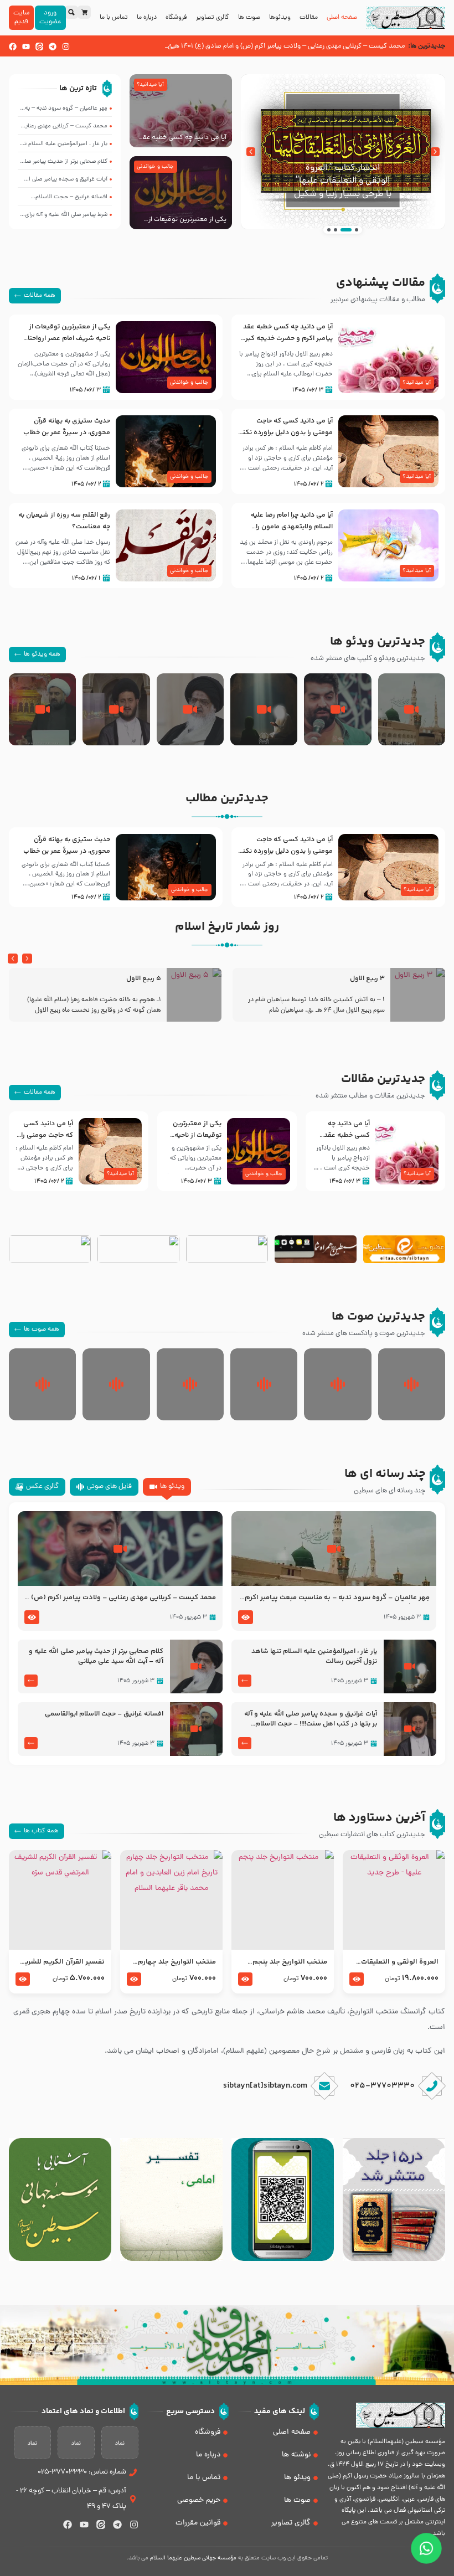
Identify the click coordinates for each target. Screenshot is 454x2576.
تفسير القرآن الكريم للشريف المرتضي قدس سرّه (61, 1962)
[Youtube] (26, 47)
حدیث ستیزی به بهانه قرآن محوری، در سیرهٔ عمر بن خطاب (67, 427)
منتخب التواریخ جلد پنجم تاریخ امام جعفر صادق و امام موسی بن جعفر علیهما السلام (283, 1962)
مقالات (309, 18)
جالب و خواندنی (155, 167)
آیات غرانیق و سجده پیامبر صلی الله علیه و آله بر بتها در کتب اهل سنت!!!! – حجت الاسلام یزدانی (311, 1719)
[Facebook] (13, 47)
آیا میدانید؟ (150, 85)
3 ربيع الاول (367, 979)
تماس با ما (114, 18)
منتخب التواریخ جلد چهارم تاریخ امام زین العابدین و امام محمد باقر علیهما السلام (172, 1962)
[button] (435, 152)
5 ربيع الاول (144, 979)
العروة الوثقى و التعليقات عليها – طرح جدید (400, 1962)
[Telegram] (53, 47)
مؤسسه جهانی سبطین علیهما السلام (193, 2558)
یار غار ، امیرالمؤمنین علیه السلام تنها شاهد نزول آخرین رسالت (314, 1657)
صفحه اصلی (342, 18)
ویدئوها (280, 18)
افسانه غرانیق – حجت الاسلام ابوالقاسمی (104, 1714)
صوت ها (249, 18)
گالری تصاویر (213, 18)
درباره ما (147, 18)
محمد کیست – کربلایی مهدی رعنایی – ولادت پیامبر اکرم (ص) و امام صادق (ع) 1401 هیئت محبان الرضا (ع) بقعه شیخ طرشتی (121, 1598)
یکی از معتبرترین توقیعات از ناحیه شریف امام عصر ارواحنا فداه (187, 220)
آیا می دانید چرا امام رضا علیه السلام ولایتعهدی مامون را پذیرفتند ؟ (292, 527)
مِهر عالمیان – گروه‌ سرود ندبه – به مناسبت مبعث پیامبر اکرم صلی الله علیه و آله (337, 1598)
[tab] (167, 1487)
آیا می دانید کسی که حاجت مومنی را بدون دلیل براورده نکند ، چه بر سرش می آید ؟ (286, 432)
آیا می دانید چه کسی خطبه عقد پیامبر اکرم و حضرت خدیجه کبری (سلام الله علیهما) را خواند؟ (181, 138)
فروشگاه (176, 18)
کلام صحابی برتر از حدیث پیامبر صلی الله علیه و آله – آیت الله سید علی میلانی (96, 1657)
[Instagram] (66, 47)
